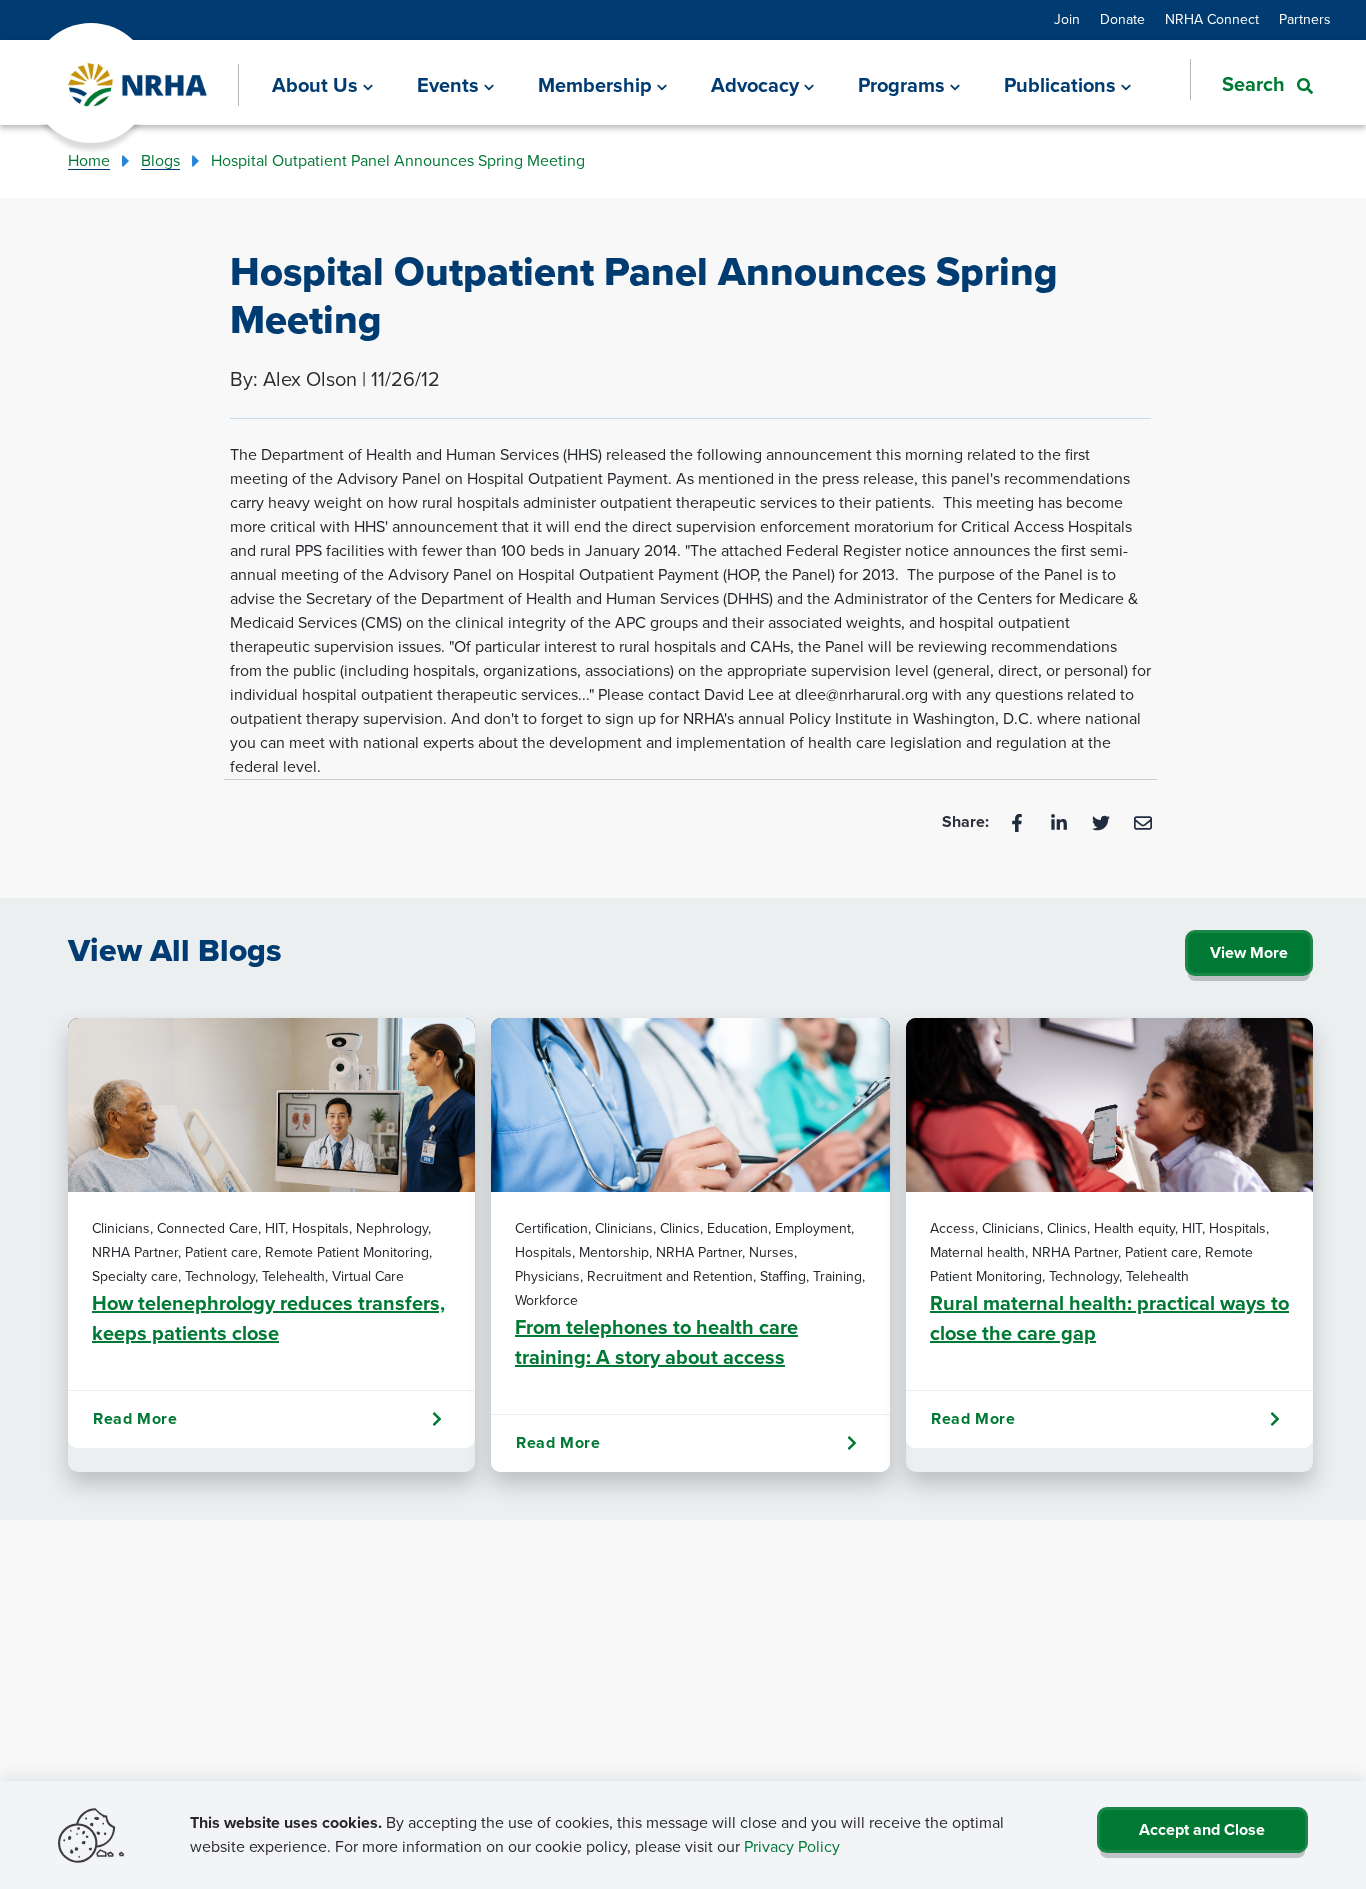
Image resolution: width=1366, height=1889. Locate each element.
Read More (135, 1418)
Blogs (160, 160)
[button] (1251, 84)
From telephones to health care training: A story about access (656, 1342)
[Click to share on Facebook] (1019, 821)
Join (1067, 19)
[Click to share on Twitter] (1103, 821)
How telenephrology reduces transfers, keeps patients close (268, 1318)
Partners (1305, 19)
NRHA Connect (1212, 19)
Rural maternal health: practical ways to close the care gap (1109, 1318)
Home (89, 160)
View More (1249, 952)
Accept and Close (1202, 1829)
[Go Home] (138, 85)
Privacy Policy (792, 1846)
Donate (1122, 19)
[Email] (1143, 821)
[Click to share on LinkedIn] (1061, 821)
